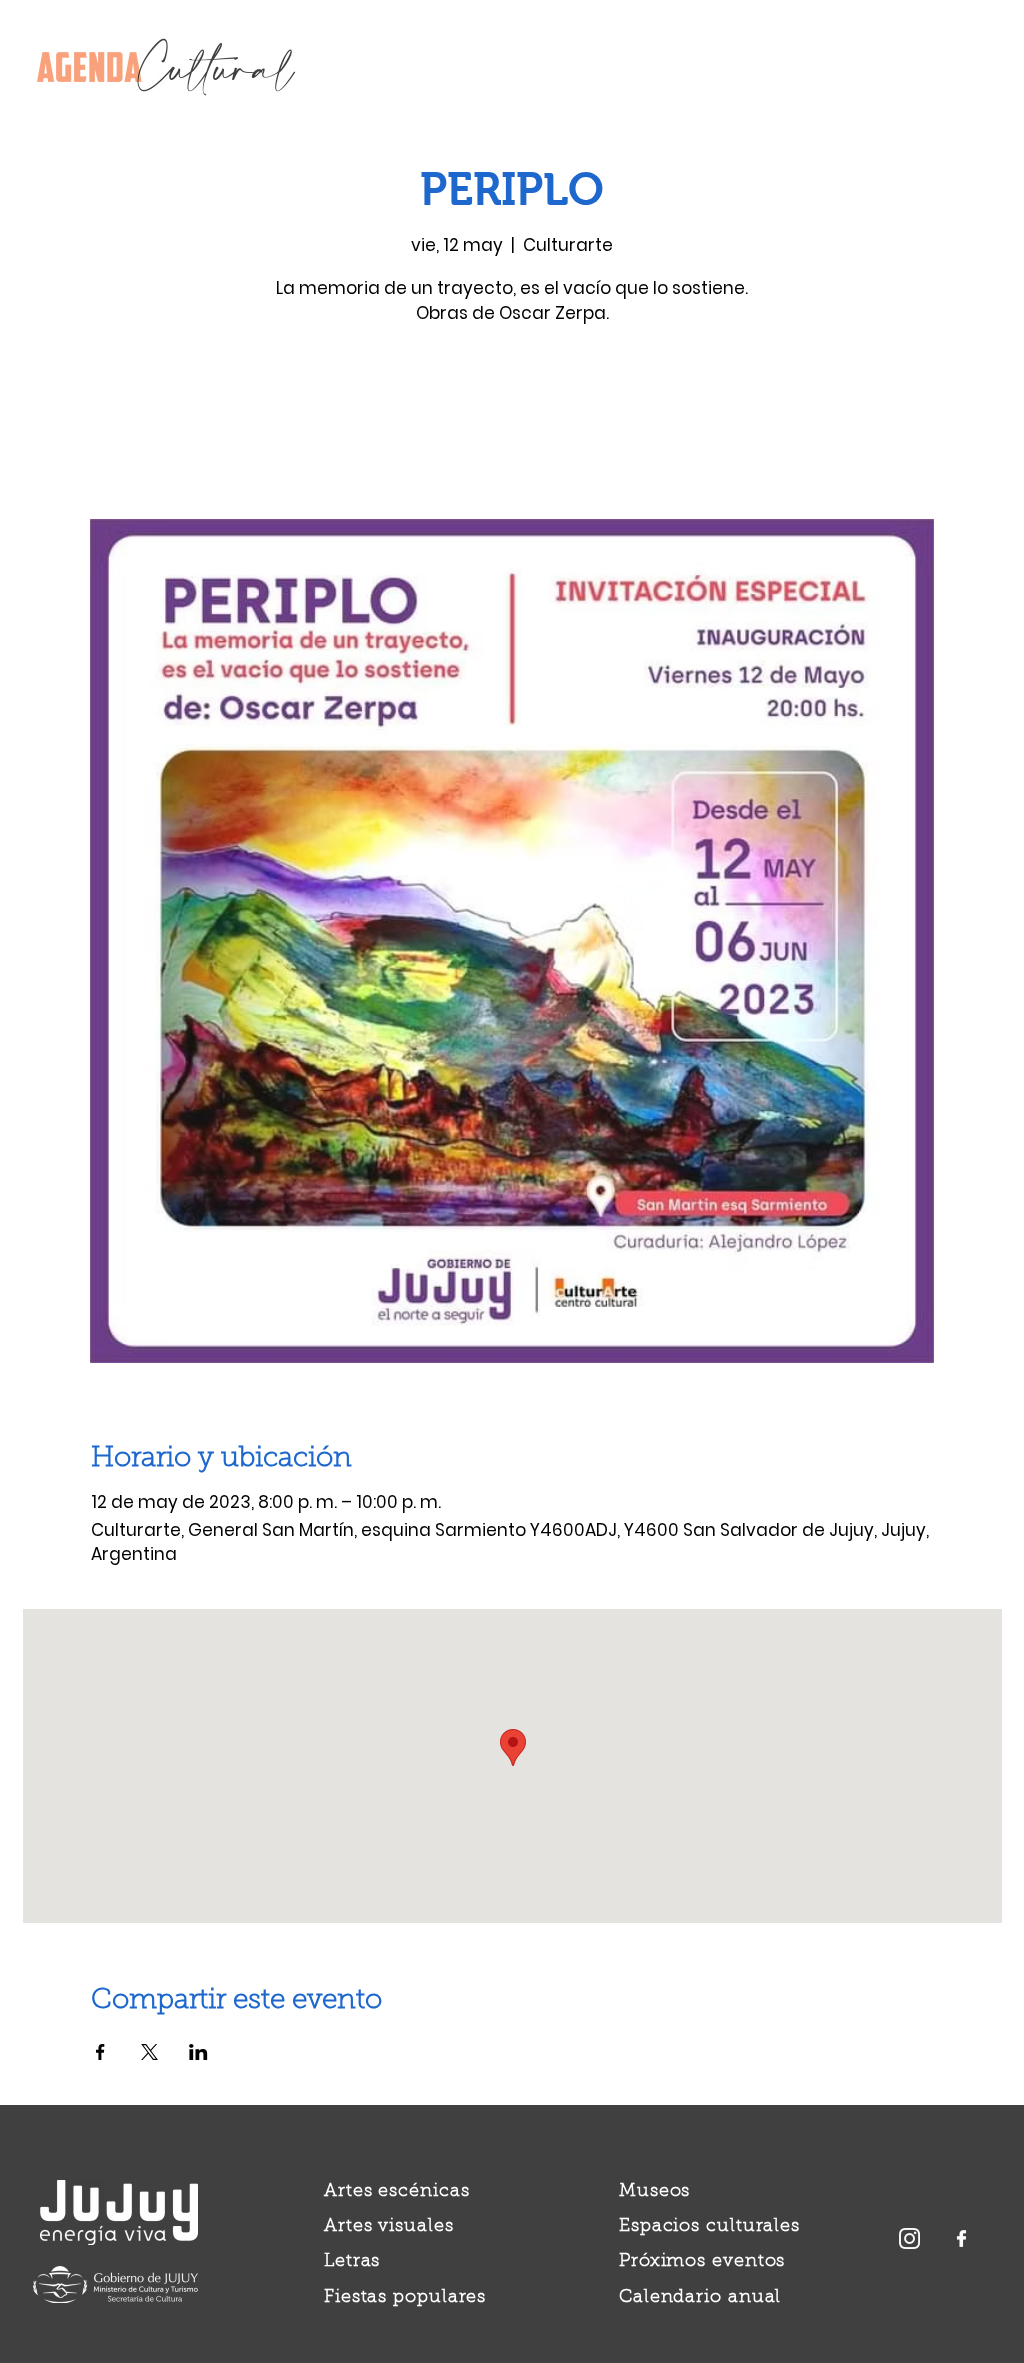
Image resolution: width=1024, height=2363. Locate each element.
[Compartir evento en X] (149, 2052)
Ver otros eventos (512, 425)
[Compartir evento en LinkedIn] (198, 2052)
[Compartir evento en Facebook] (100, 2052)
